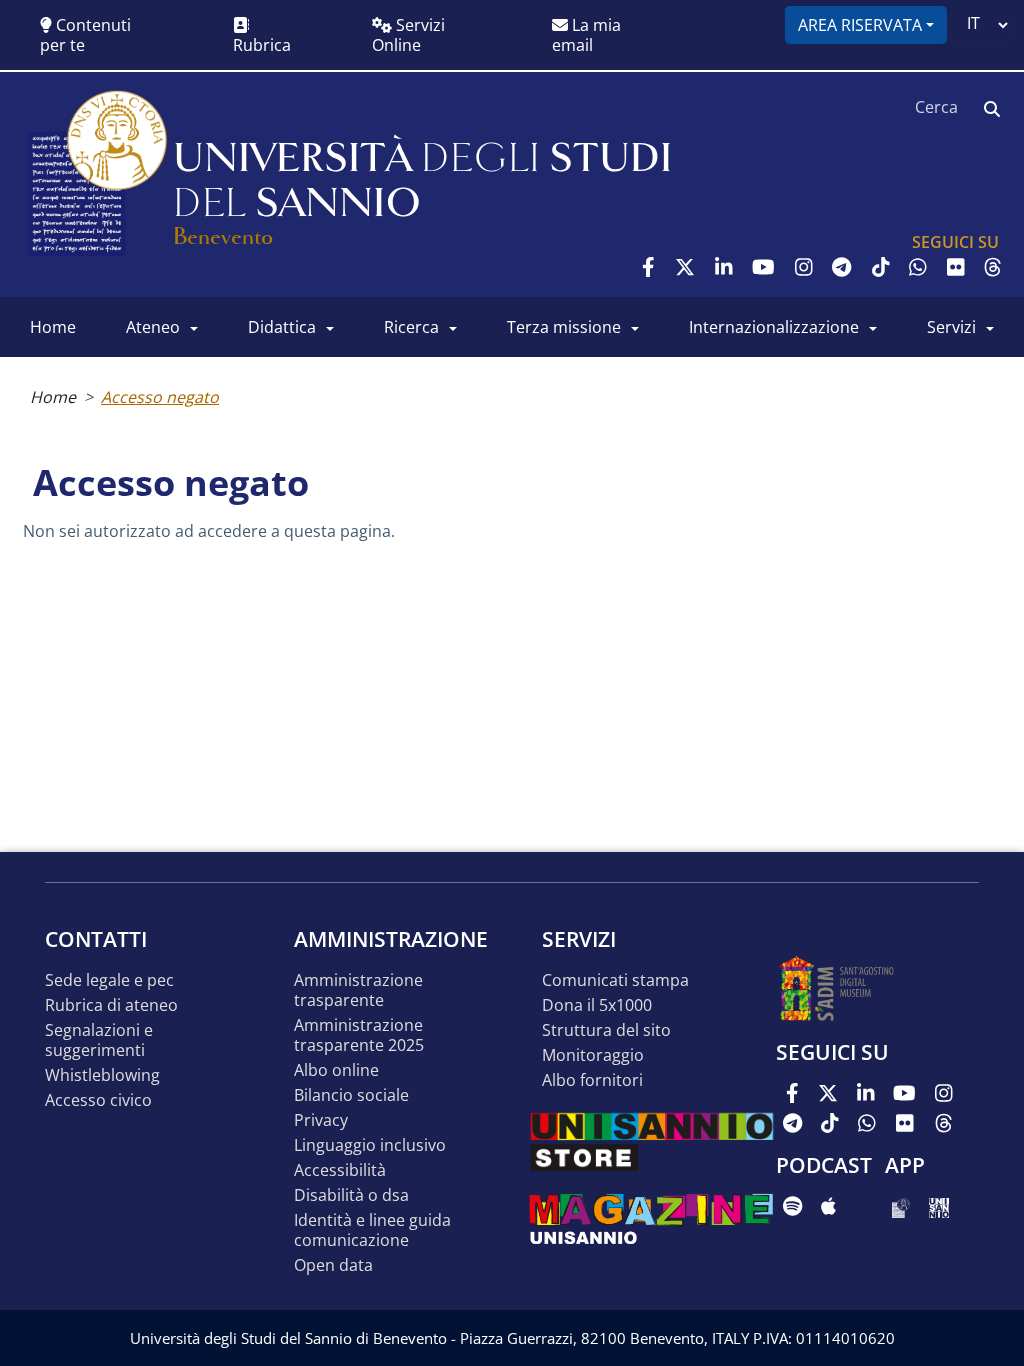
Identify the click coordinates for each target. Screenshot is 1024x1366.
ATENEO (153, 327)
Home (53, 397)
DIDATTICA (282, 327)
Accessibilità (340, 1170)
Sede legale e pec (109, 980)
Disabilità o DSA (351, 1195)
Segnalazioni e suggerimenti (99, 1040)
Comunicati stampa (615, 980)
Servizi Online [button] (408, 35)
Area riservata (860, 25)
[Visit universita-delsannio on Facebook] (648, 267)
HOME (53, 327)
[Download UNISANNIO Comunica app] (939, 1206)
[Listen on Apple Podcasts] (828, 1206)
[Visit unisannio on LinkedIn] (724, 267)
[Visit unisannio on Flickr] (956, 267)
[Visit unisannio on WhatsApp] (918, 267)
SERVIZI (951, 327)
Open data (333, 1265)
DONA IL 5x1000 (597, 1005)
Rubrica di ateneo (111, 1005)
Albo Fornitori (592, 1080)
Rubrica (262, 45)
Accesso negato (160, 397)
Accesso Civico (98, 1100)
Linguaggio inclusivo (370, 1145)
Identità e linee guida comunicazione (372, 1230)
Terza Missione (564, 327)
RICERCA (411, 327)
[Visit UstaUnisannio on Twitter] (685, 267)
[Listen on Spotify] (792, 1206)
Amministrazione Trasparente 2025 (359, 1035)
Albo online (336, 1070)
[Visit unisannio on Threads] (993, 267)
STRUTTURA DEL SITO (606, 1030)
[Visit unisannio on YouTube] (763, 267)
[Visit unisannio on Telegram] (841, 267)
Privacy (321, 1120)
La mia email (586, 35)
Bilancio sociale (351, 1095)
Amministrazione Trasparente (358, 990)
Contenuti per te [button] (85, 35)
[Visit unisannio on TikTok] (881, 267)
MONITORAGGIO (593, 1055)
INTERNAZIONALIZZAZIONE (774, 327)
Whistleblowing (102, 1075)
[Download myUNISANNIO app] (900, 1206)
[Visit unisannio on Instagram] (804, 267)
